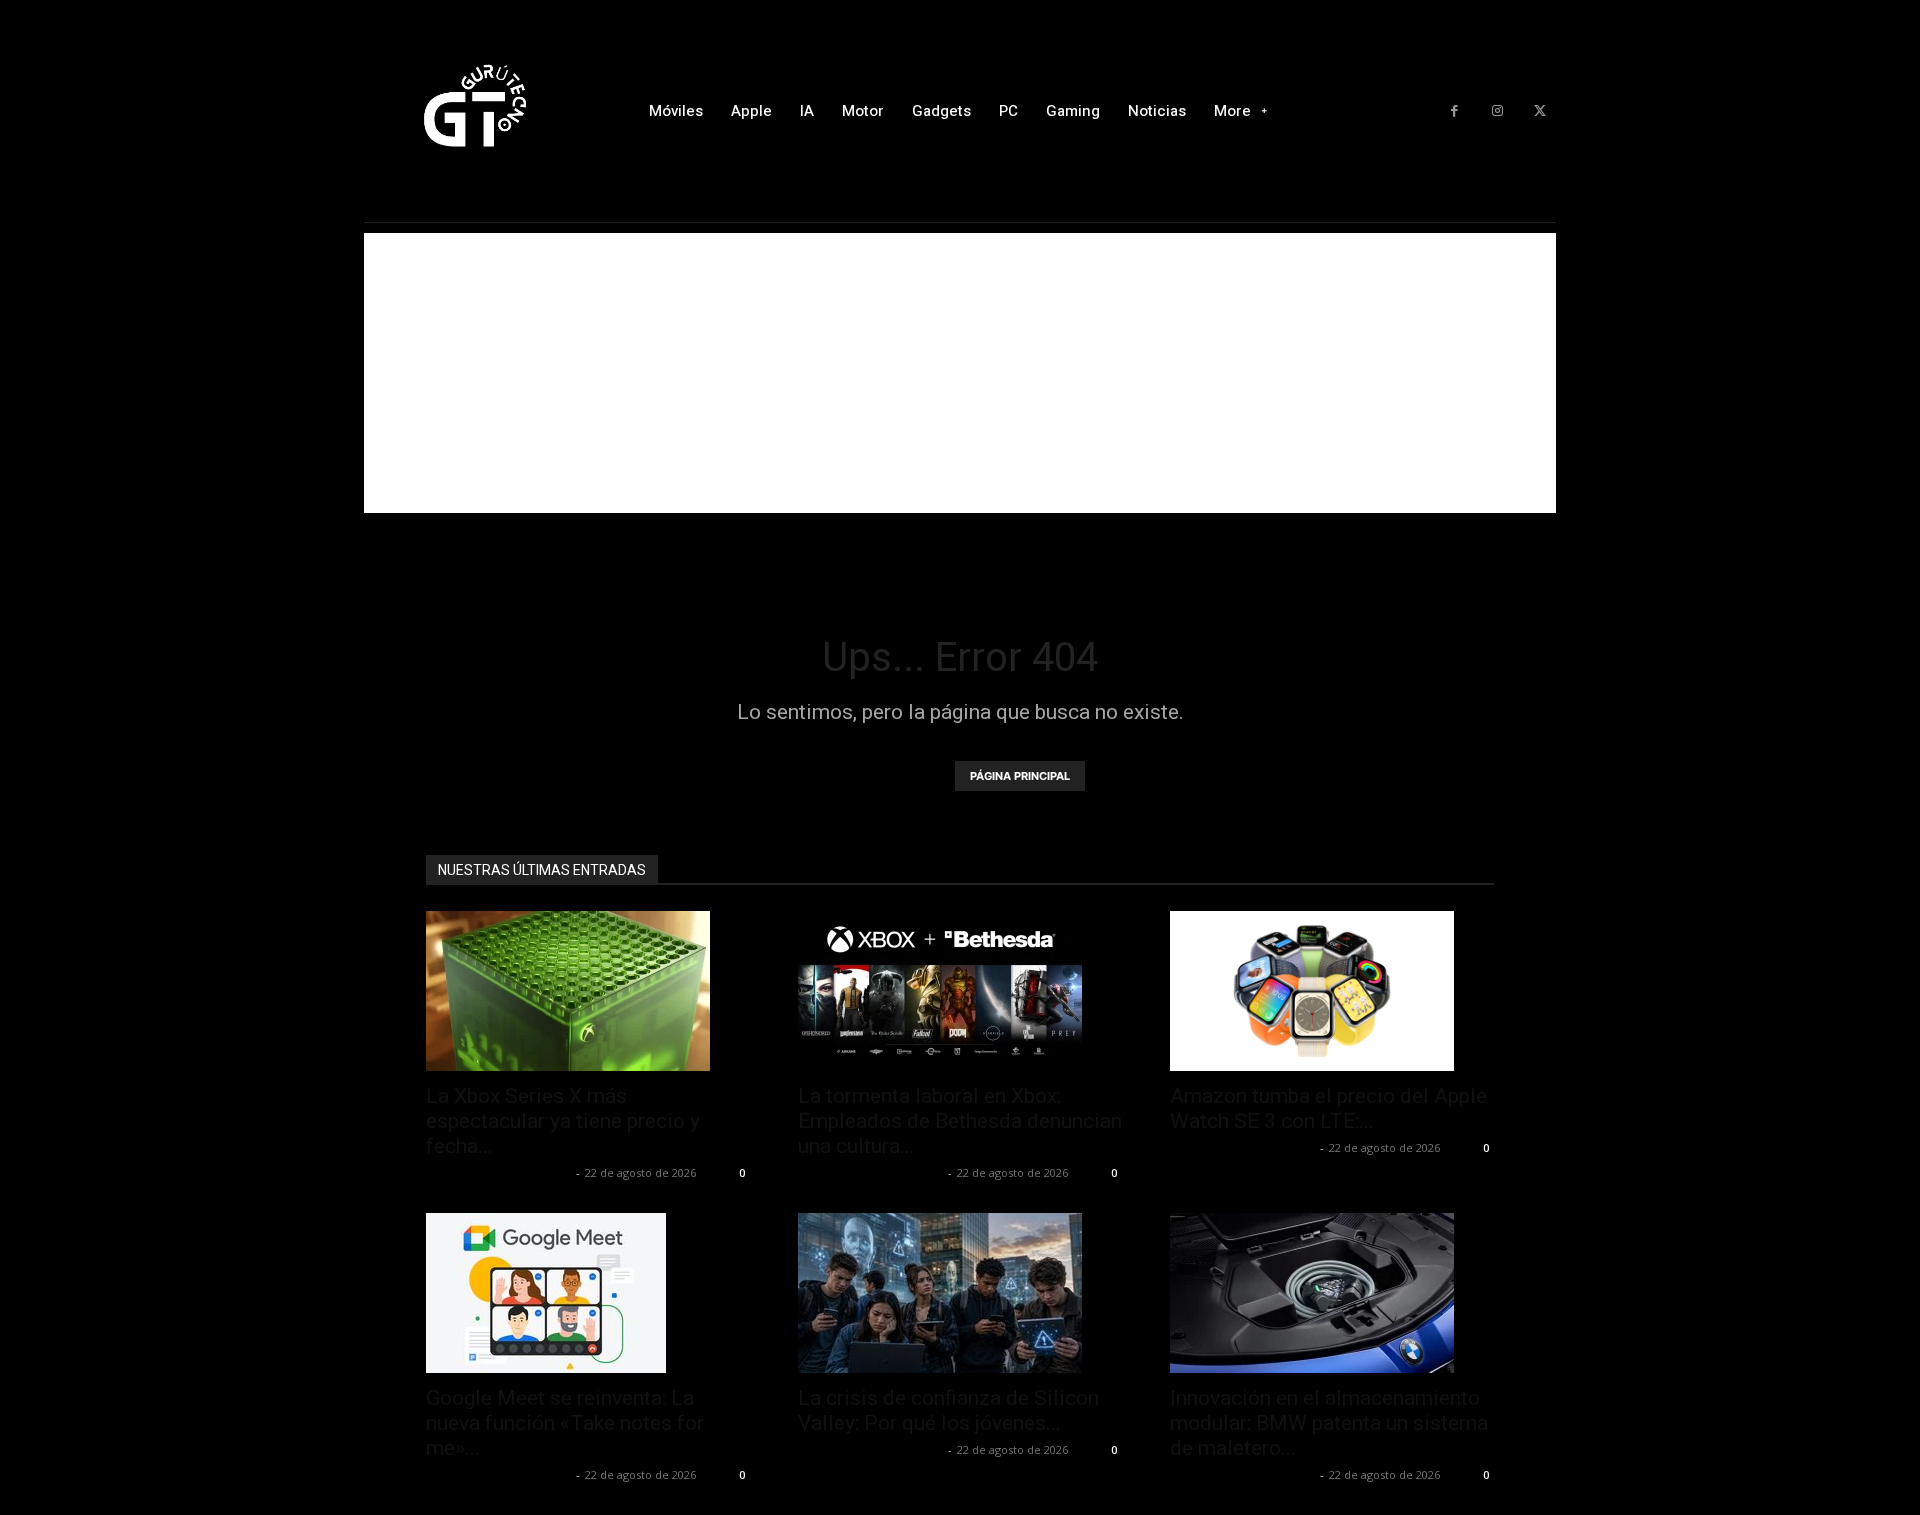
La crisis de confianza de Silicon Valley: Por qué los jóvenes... (948, 1410)
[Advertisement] (960, 373)
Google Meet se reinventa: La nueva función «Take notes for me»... (565, 1423)
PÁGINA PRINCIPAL (1020, 776)
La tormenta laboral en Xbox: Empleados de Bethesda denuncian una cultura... (960, 1121)
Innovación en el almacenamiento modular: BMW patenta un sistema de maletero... (1329, 1423)
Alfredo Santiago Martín (498, 1172)
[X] (1539, 111)
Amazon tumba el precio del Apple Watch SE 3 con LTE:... (1328, 1108)
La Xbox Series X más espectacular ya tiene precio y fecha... (563, 1121)
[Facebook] (1454, 111)
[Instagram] (1497, 111)
